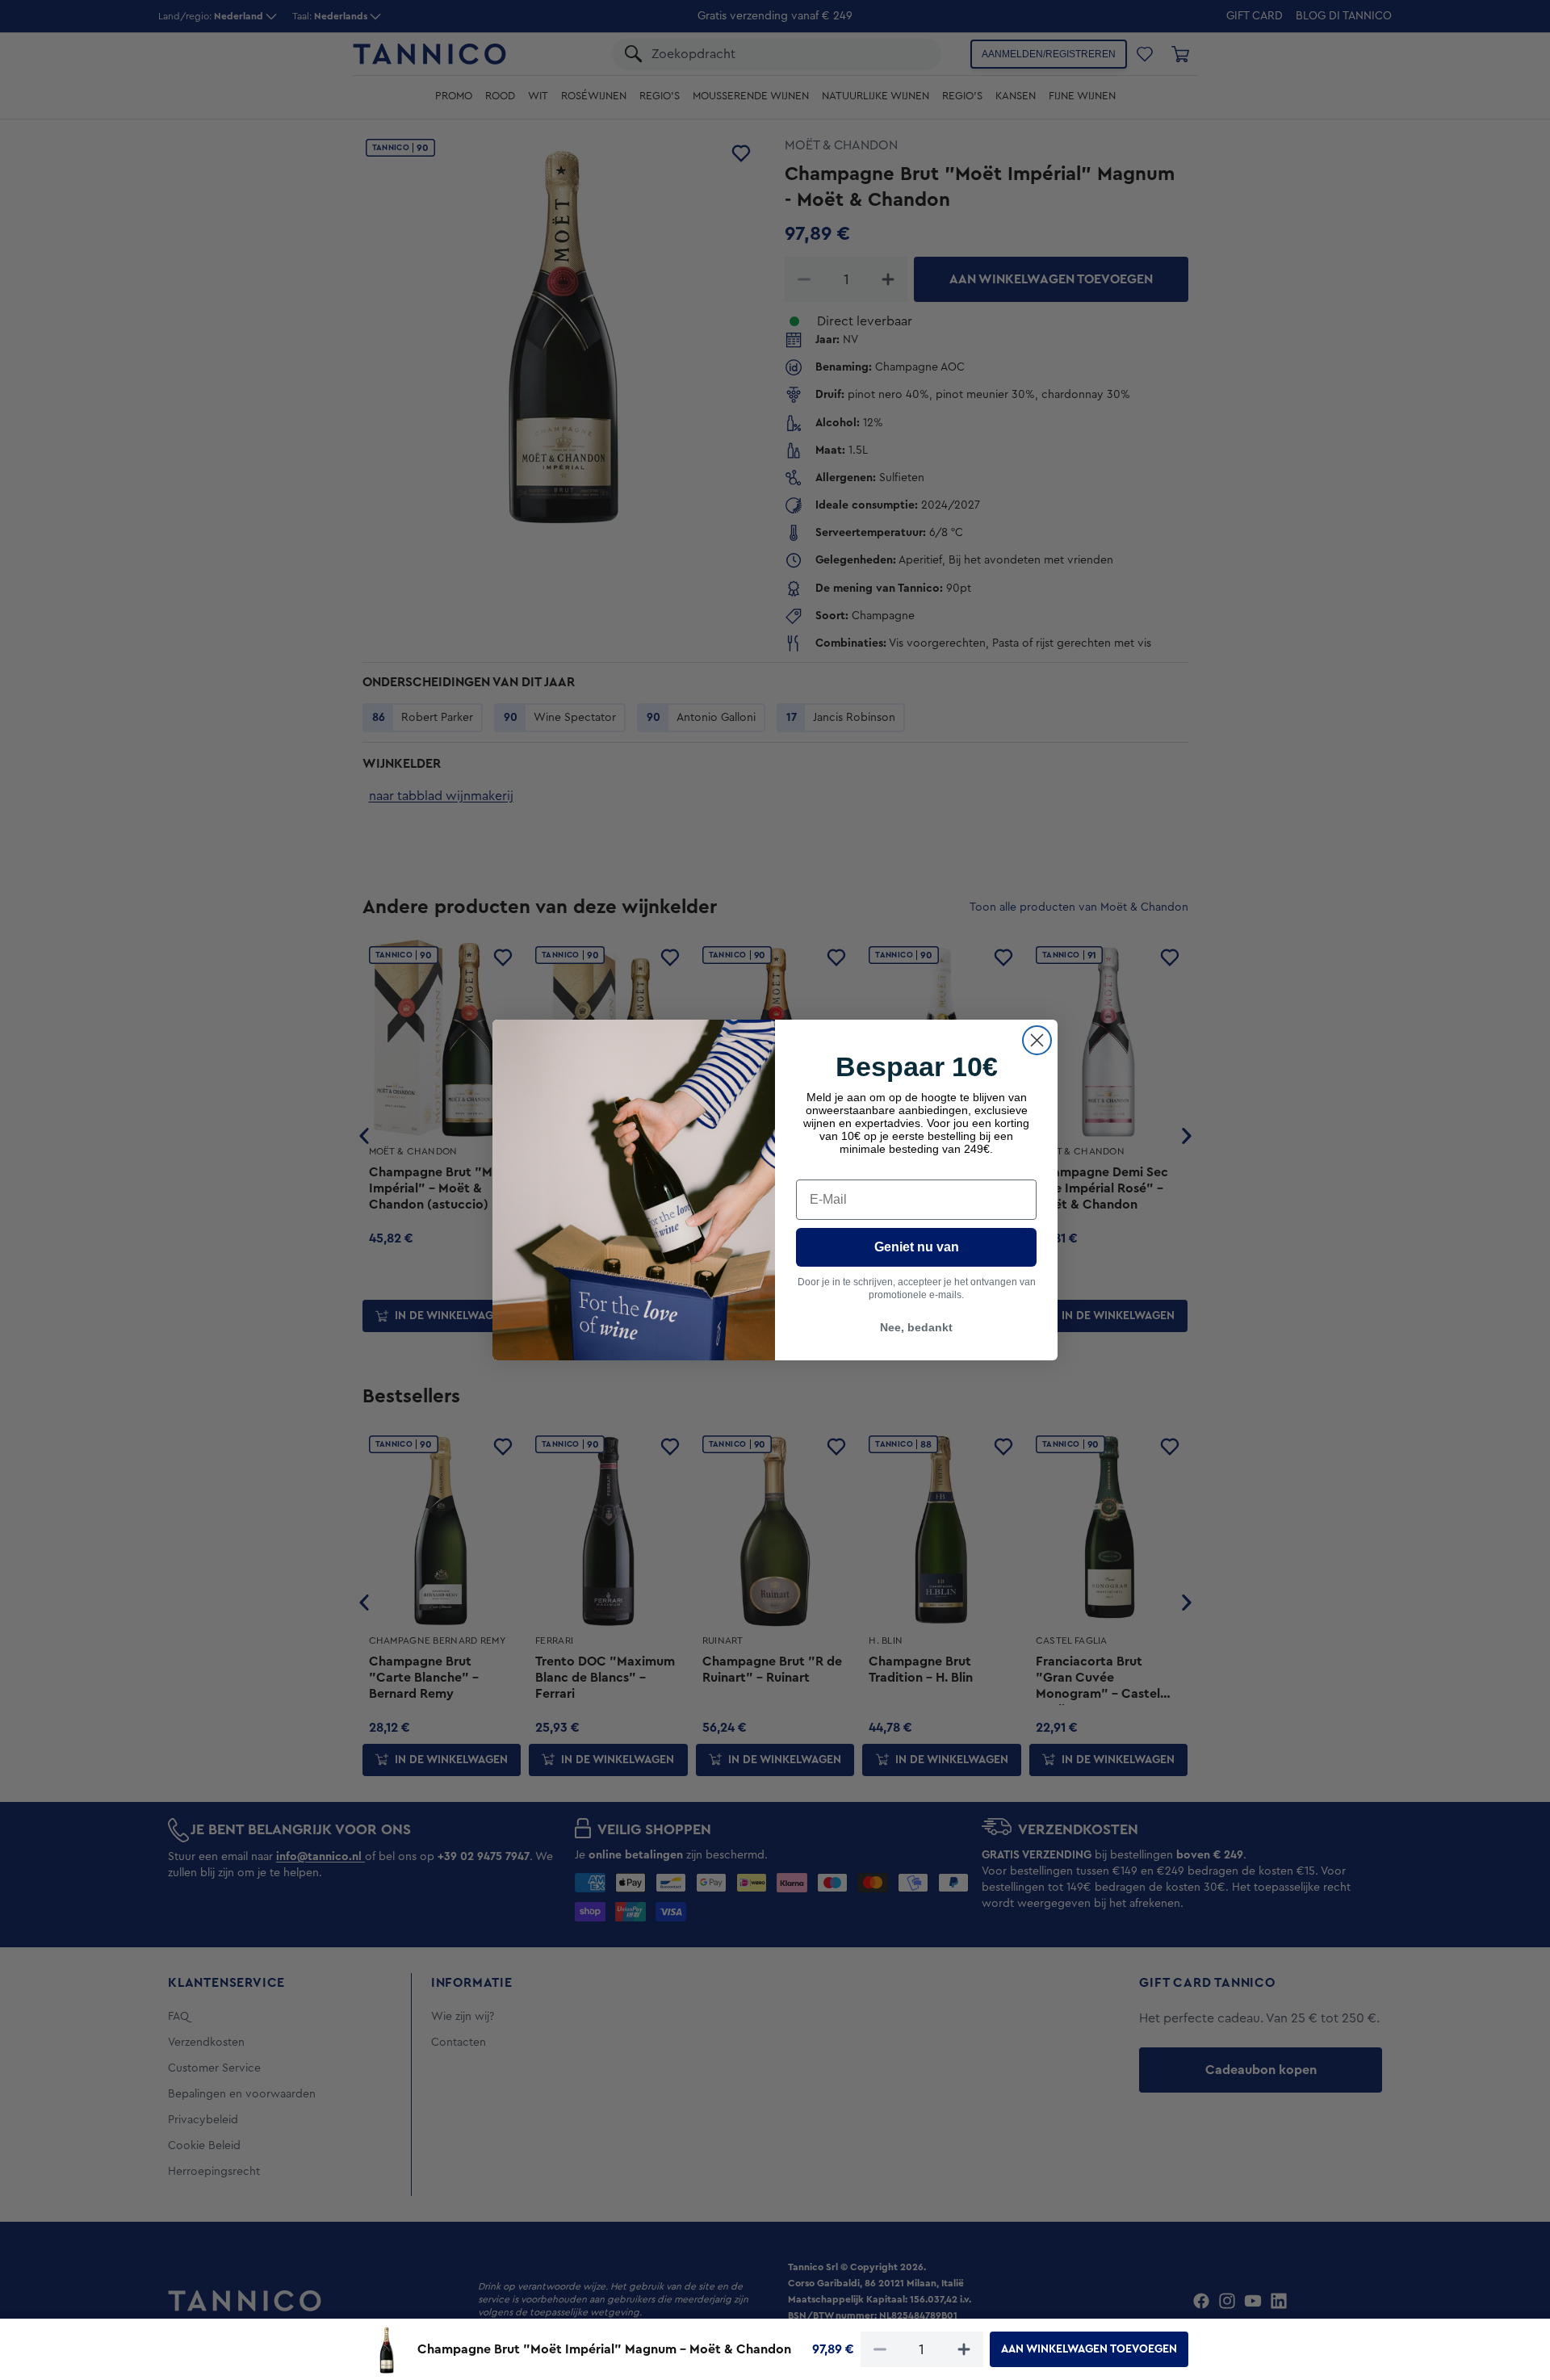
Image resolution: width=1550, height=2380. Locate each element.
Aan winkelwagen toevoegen (1089, 2349)
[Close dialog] (1037, 1040)
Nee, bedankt (916, 1327)
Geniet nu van (917, 1247)
